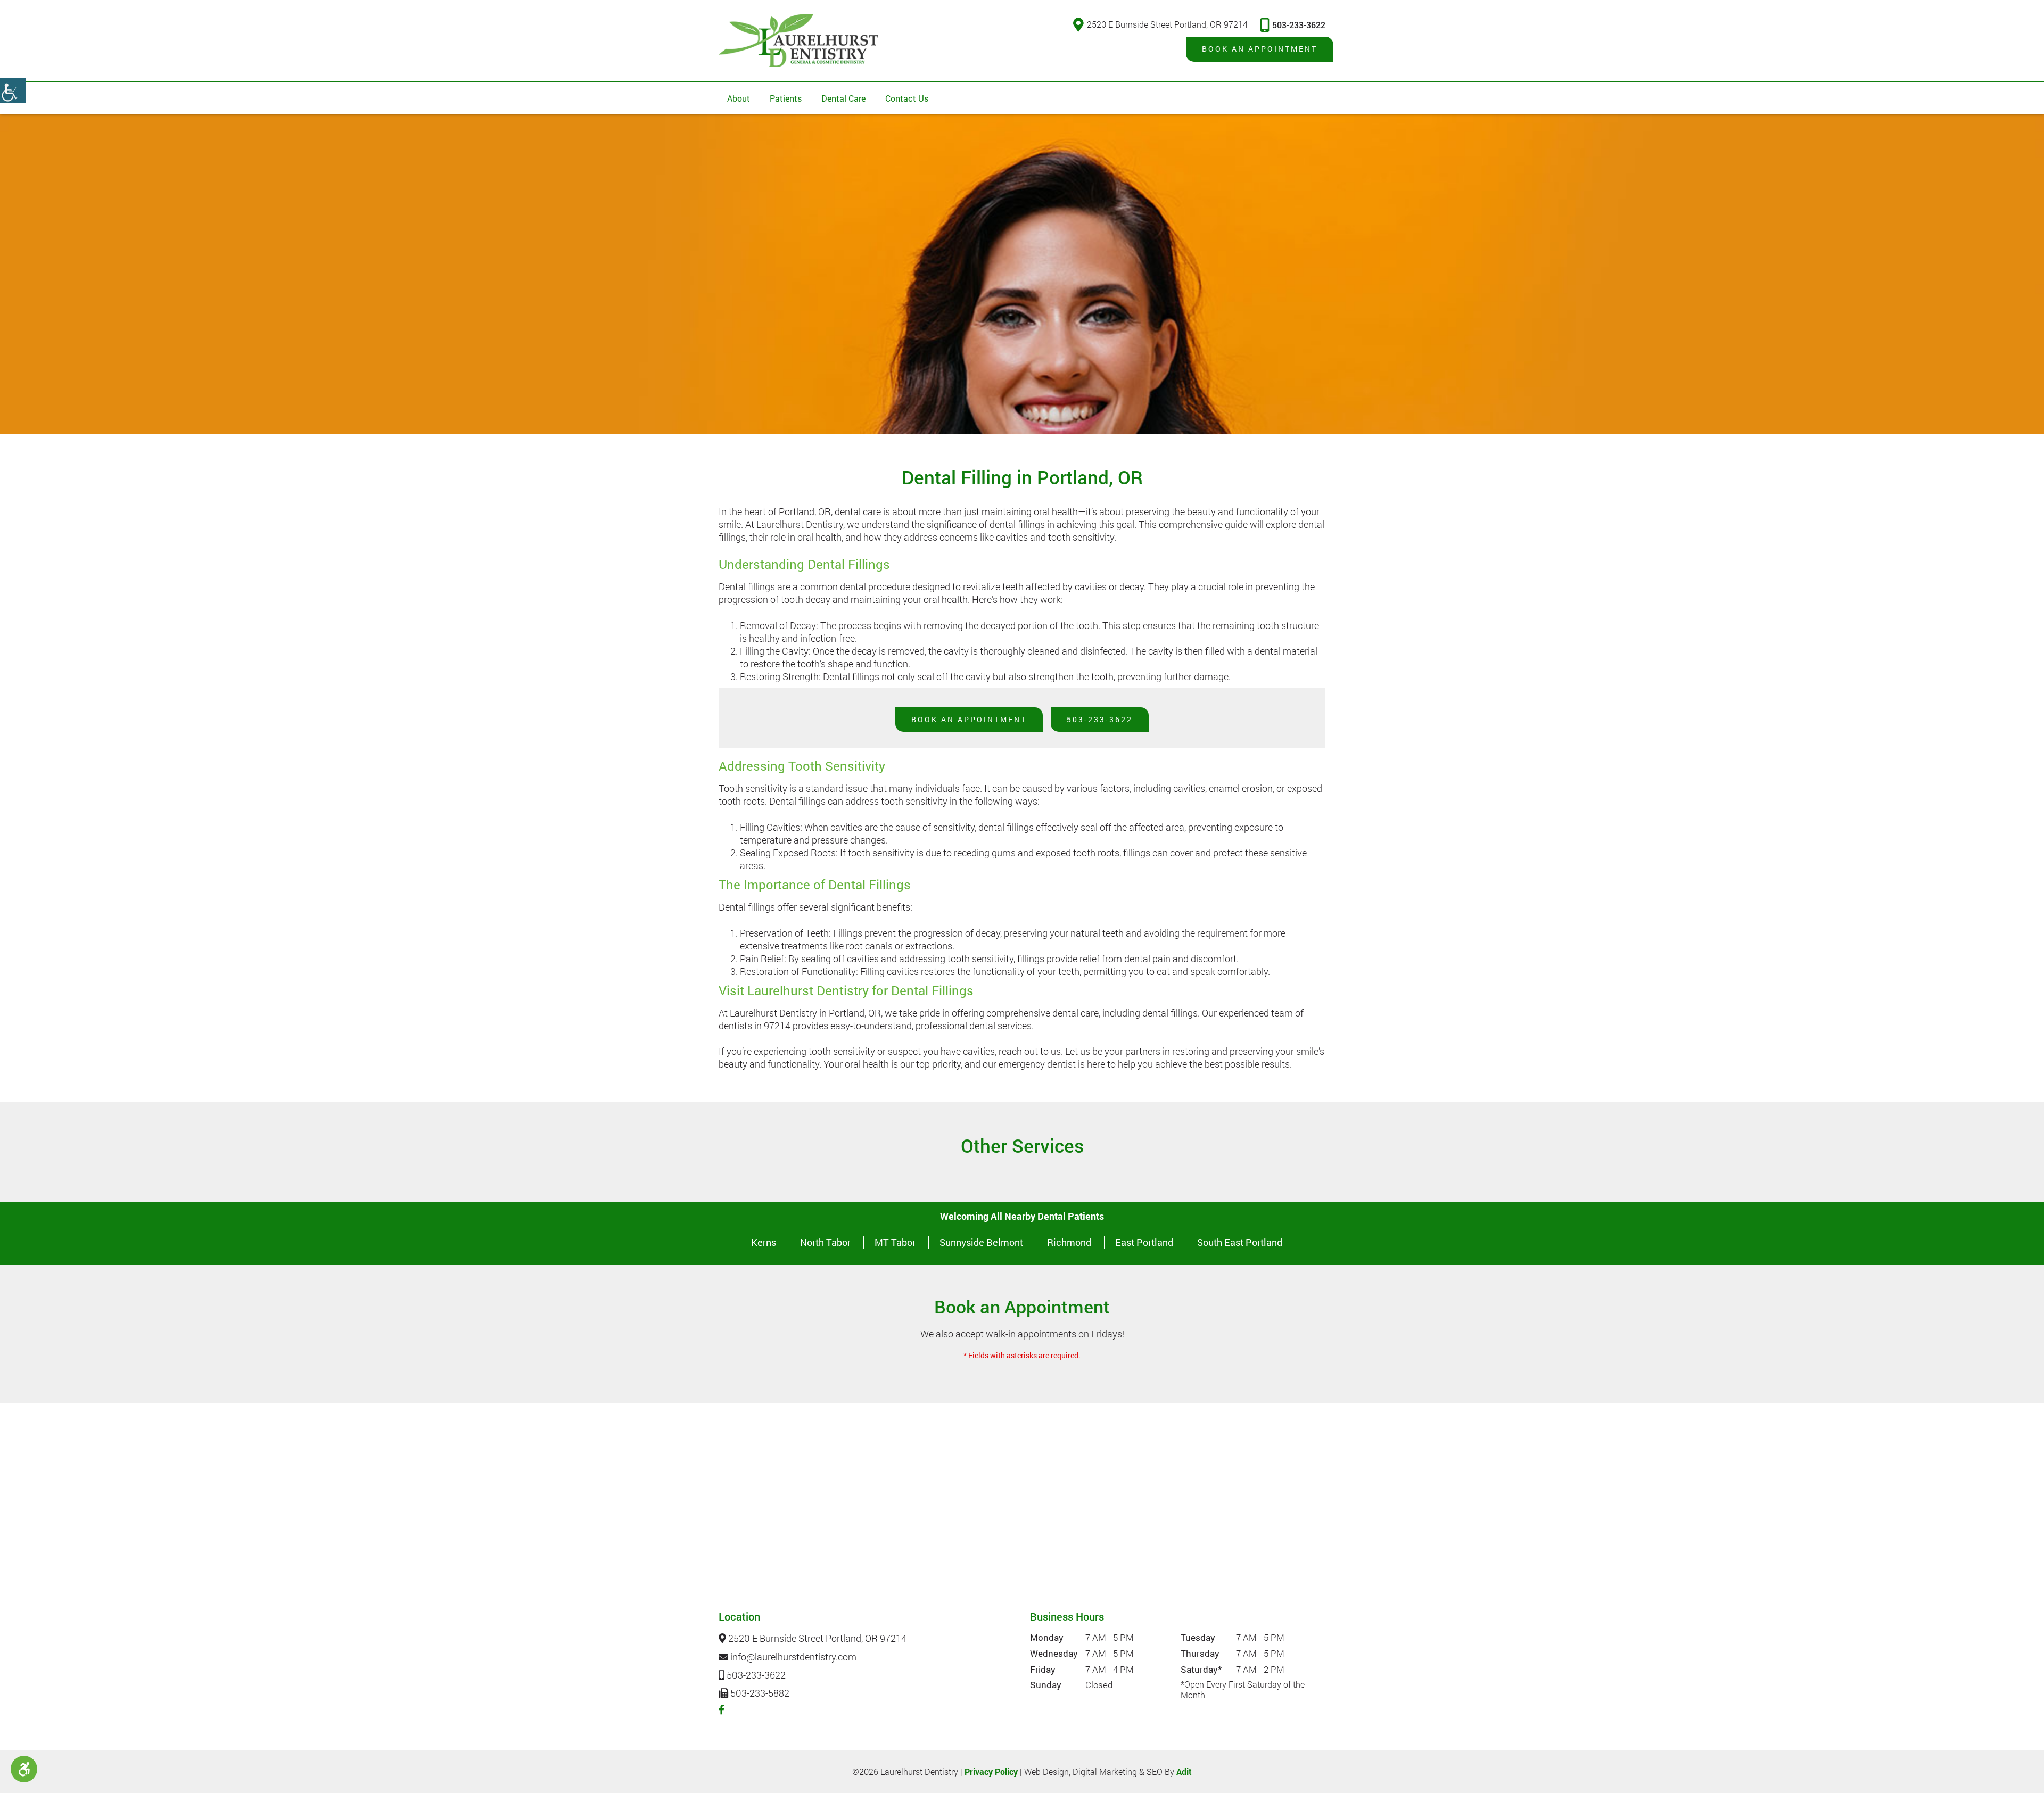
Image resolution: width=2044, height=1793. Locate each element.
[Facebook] (722, 1709)
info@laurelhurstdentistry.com (792, 1657)
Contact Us (907, 98)
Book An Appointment (969, 719)
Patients (786, 98)
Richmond (1069, 1242)
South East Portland (1240, 1242)
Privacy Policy (991, 1771)
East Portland (1144, 1242)
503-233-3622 (1299, 25)
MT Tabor (895, 1242)
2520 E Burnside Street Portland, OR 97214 (1167, 24)
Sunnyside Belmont (981, 1242)
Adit (1184, 1771)
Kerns (764, 1242)
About (739, 98)
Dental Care (843, 98)
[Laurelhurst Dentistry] (798, 40)
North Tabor (825, 1242)
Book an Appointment (1260, 49)
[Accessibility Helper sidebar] (13, 90)
